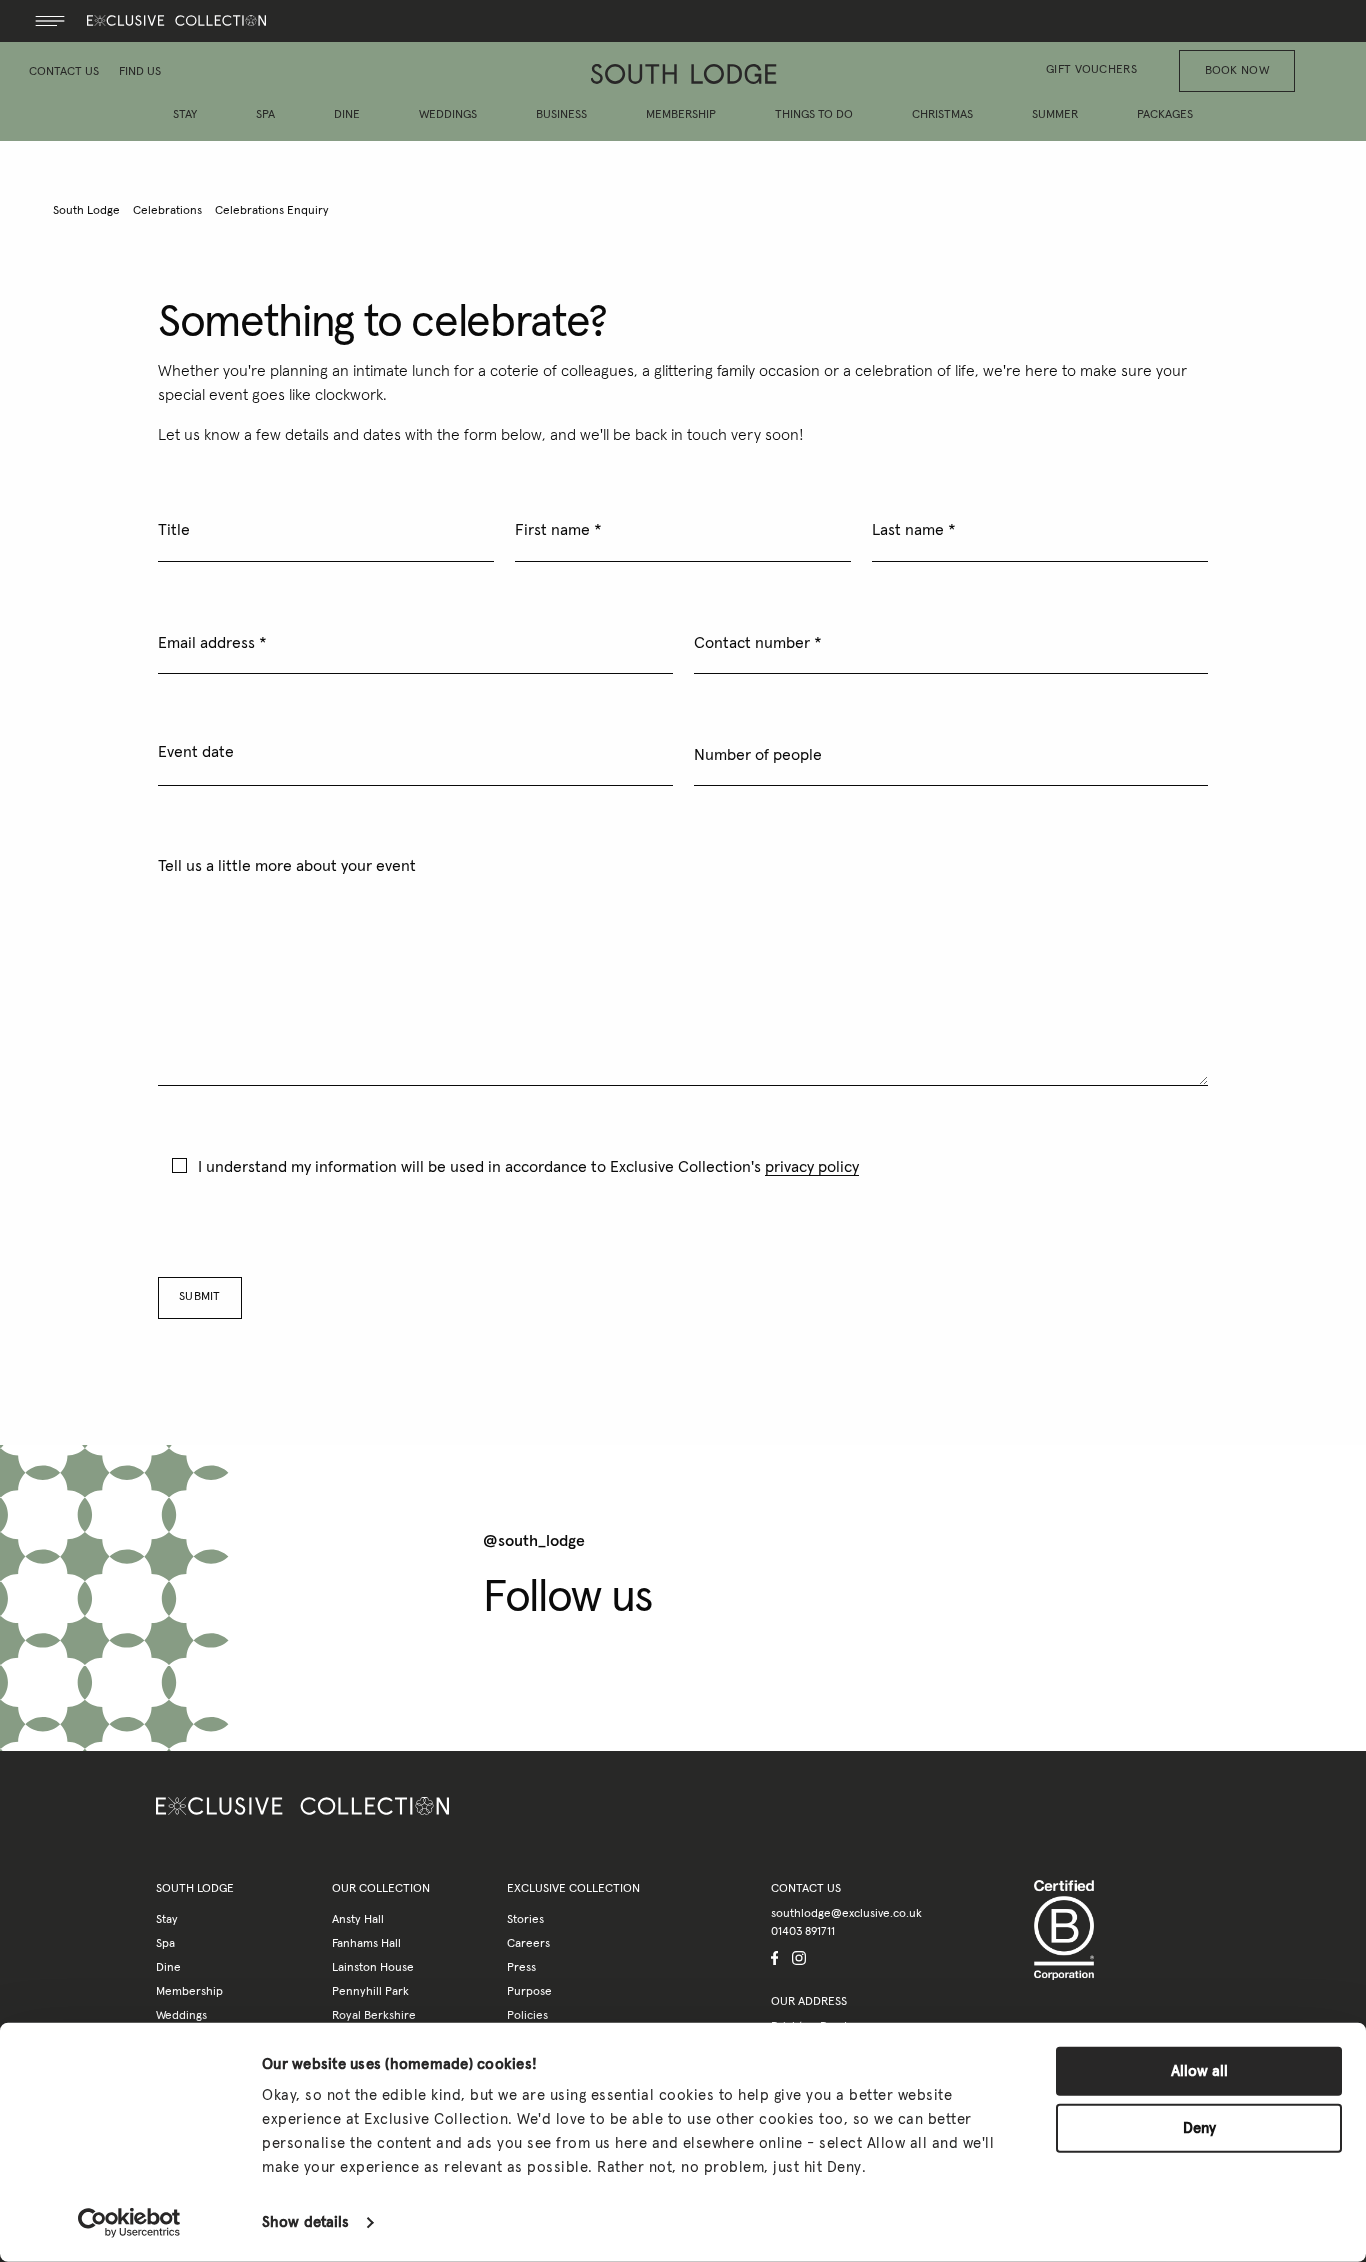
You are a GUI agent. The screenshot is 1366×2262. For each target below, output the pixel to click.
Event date (196, 752)
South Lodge (86, 211)
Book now (1237, 71)
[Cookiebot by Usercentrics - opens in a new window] (129, 2223)
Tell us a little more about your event (287, 866)
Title (174, 530)
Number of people (758, 755)
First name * (558, 530)
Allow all (1199, 2071)
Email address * (212, 643)
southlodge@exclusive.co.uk (846, 1914)
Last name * (914, 530)
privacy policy (812, 1167)
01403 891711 (803, 1932)
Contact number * (758, 643)
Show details (305, 2222)
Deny (1199, 2127)
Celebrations (167, 211)
